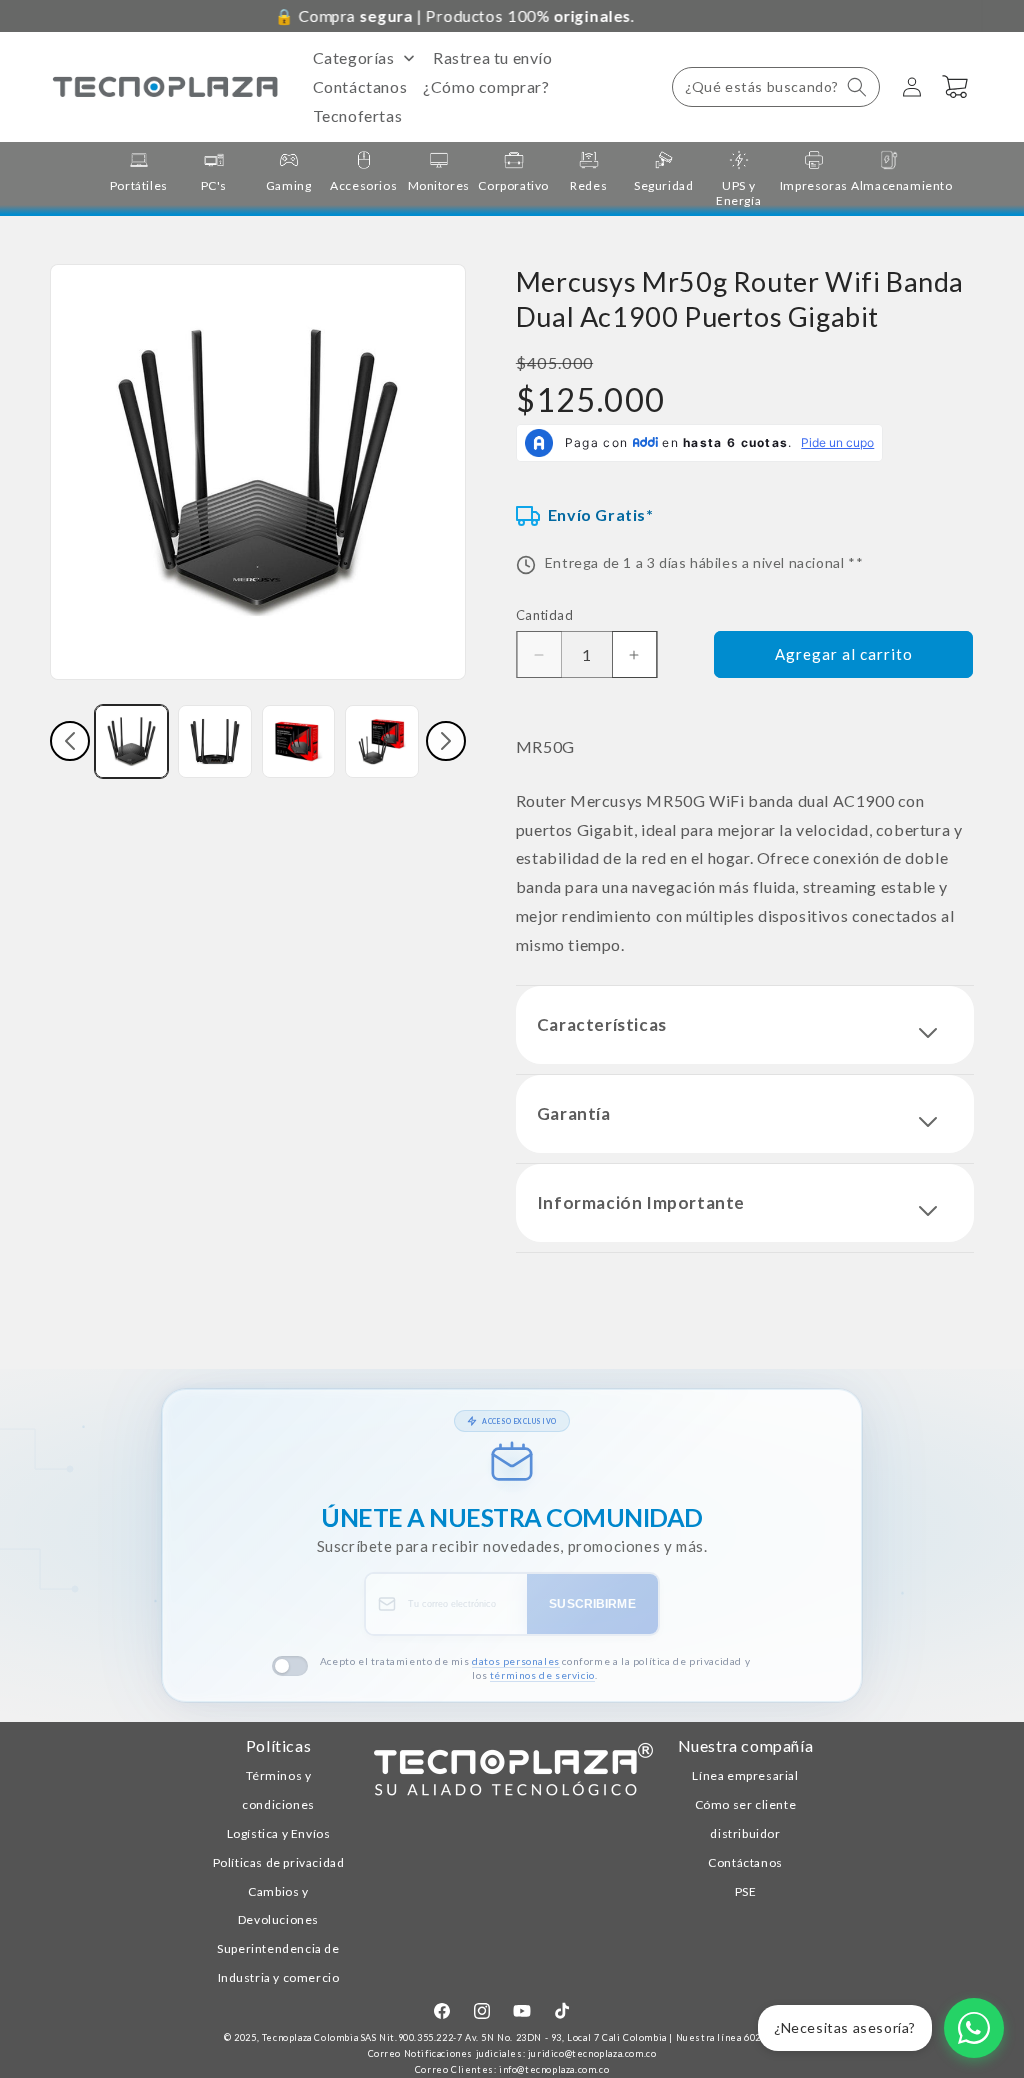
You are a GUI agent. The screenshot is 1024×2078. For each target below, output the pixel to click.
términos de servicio (542, 1675)
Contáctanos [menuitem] (360, 86)
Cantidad (544, 615)
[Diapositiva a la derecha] (446, 741)
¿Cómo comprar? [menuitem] (486, 86)
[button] (776, 87)
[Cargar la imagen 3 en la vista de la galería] (298, 741)
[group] (138, 171)
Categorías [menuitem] (354, 57)
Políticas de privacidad (279, 1862)
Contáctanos (745, 1862)
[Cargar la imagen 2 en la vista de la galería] (214, 741)
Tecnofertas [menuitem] (358, 115)
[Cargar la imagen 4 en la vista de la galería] (381, 741)
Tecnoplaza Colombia (310, 2037)
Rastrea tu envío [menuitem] (493, 57)
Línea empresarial (745, 1775)
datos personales (516, 1661)
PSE (746, 1891)
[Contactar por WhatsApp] (974, 2028)
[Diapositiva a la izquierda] (70, 741)
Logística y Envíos (279, 1833)
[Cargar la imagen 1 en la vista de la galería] (131, 741)
